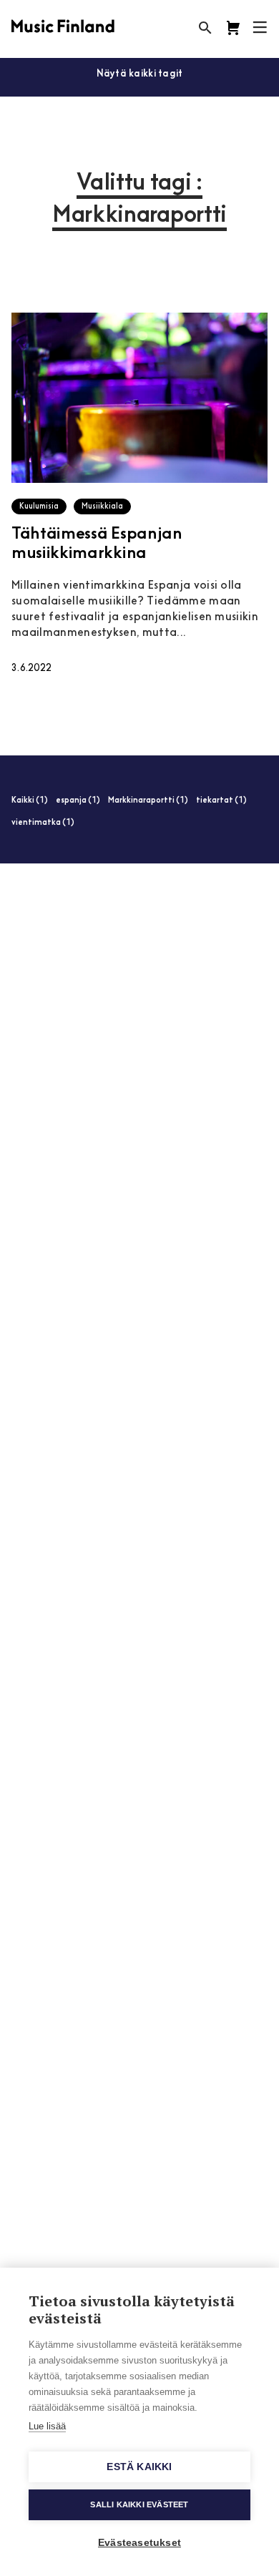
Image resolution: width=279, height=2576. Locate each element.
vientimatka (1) (43, 823)
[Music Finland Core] (233, 28)
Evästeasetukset (139, 2543)
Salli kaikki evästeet (139, 2504)
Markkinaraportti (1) (148, 801)
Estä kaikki (139, 2467)
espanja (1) (78, 801)
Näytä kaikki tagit (140, 74)
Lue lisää (47, 2426)
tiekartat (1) (221, 801)
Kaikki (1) (30, 801)
